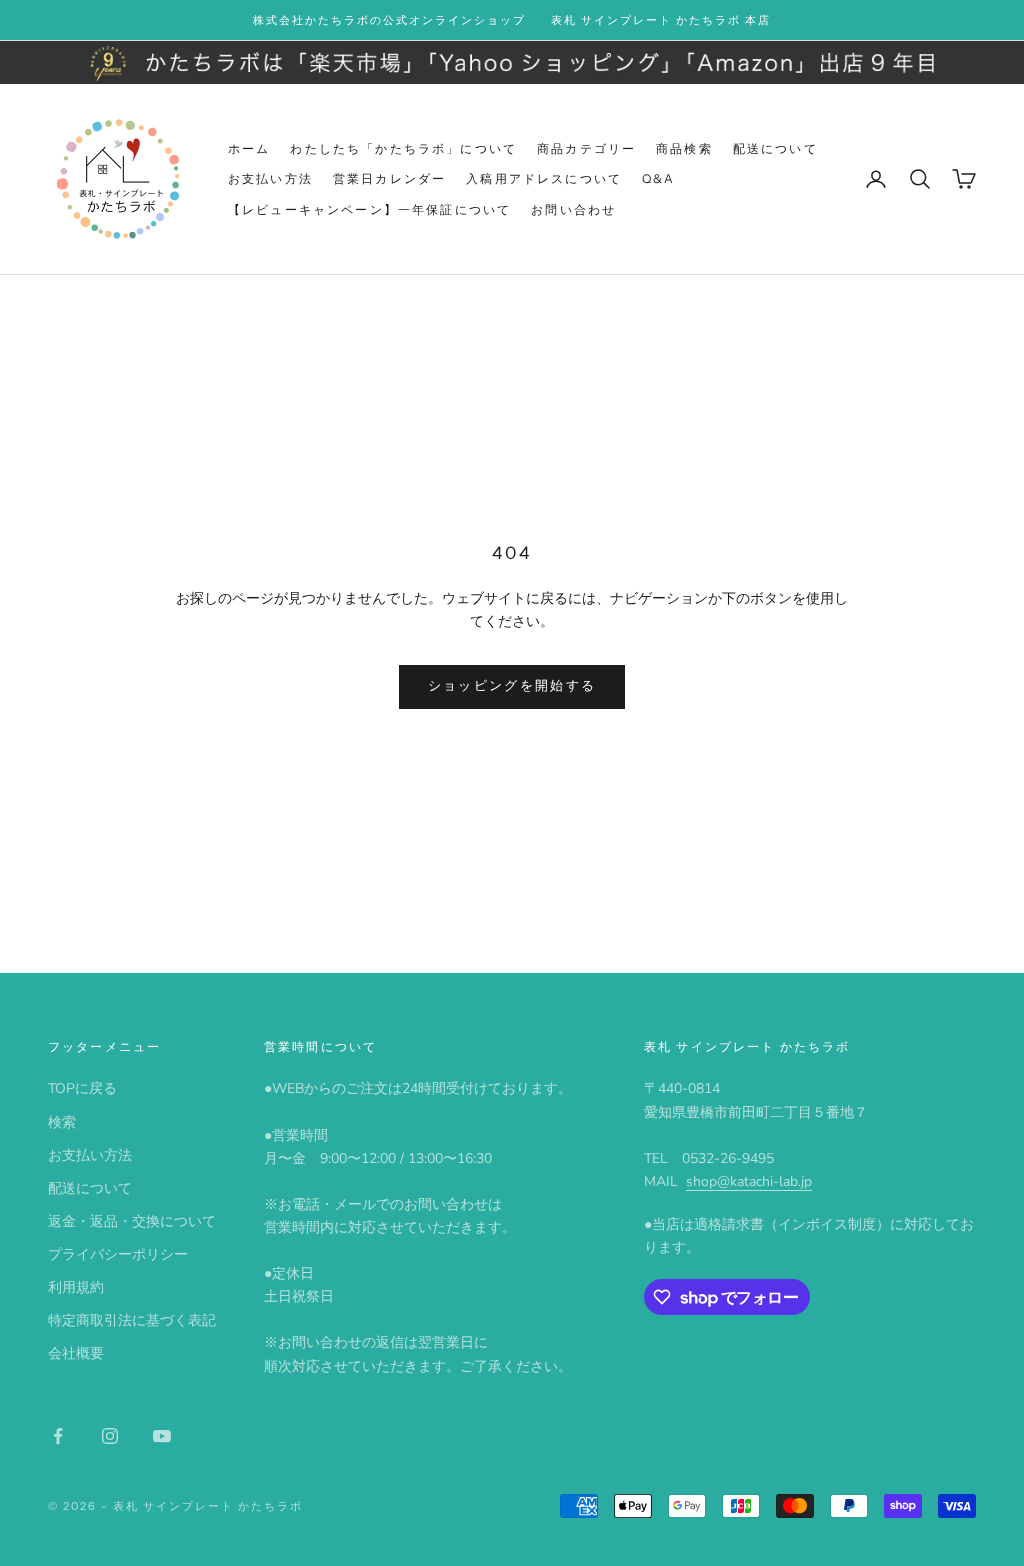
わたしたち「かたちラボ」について (403, 148)
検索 (62, 1122)
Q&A (658, 178)
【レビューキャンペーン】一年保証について (369, 209)
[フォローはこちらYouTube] (162, 1436)
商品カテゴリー (586, 148)
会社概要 (76, 1353)
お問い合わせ (573, 209)
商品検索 (684, 148)
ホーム (249, 148)
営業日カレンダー (389, 178)
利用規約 (76, 1287)
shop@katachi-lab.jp (749, 1181)
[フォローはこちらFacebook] (58, 1436)
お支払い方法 (270, 178)
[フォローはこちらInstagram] (110, 1436)
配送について (775, 148)
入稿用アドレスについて (544, 178)
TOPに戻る (82, 1088)
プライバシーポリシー (118, 1254)
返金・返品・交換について (132, 1221)
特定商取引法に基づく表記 (132, 1320)
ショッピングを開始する (512, 686)
